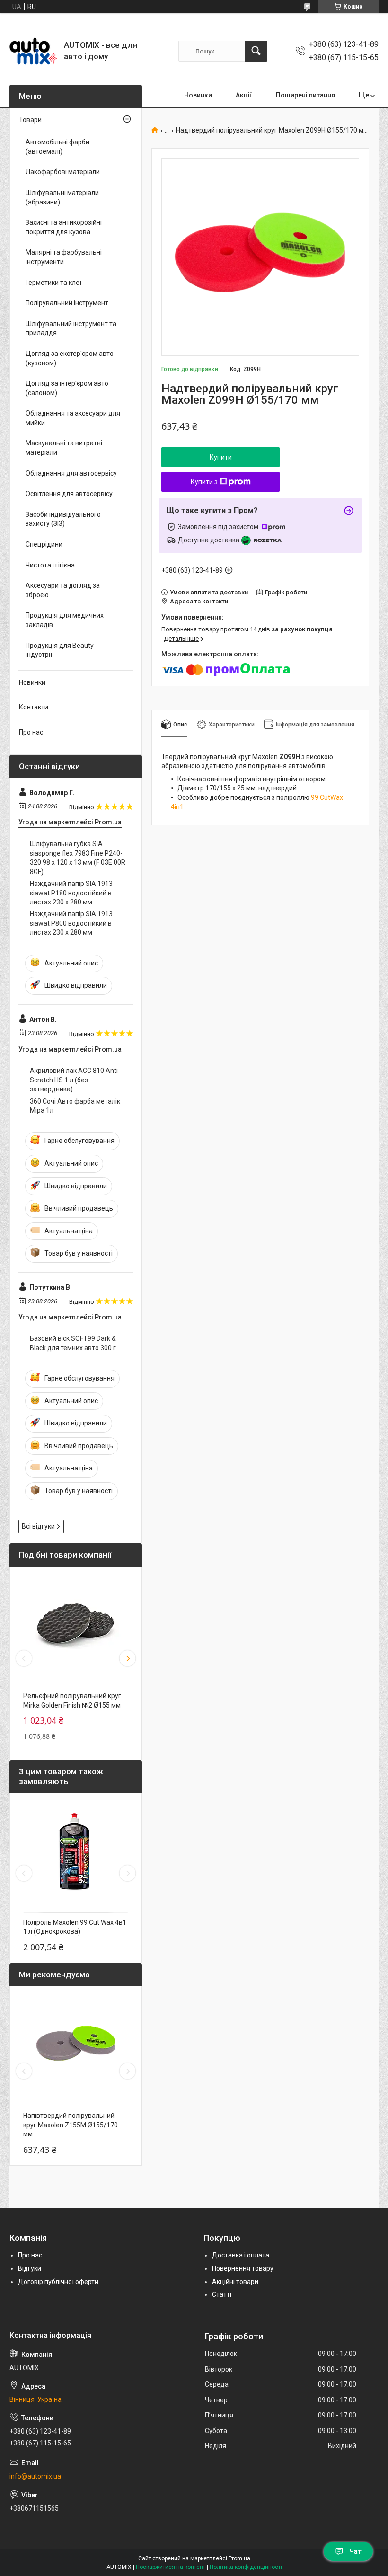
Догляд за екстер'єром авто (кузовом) (70, 358)
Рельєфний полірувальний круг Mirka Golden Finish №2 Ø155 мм (72, 1700)
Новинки (198, 95)
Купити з (204, 482)
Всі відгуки (38, 1526)
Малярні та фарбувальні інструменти (64, 257)
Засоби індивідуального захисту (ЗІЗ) (63, 519)
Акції (244, 95)
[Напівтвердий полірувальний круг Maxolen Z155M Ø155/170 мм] (76, 2044)
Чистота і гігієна (50, 565)
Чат (355, 2551)
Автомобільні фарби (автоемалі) (57, 147)
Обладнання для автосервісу (71, 473)
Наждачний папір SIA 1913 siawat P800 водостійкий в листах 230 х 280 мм (71, 923)
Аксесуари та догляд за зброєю (63, 590)
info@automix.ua (35, 2476)
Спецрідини (44, 544)
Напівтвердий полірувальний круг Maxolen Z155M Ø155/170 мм (71, 2125)
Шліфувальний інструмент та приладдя (71, 328)
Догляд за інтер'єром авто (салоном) (67, 388)
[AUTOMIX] (33, 51)
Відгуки (30, 2268)
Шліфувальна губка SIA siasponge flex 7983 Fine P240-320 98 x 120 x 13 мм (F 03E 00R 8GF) (78, 858)
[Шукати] (256, 51)
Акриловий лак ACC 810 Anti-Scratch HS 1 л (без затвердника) (75, 1080)
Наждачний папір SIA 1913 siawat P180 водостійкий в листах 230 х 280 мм (71, 893)
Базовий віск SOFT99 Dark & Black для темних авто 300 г (73, 1343)
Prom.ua (239, 2558)
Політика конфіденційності (246, 2567)
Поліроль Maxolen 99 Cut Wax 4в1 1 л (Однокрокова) (75, 1927)
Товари (30, 120)
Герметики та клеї (53, 283)
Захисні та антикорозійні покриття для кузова (64, 227)
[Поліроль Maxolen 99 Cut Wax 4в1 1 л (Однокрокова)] (76, 1850)
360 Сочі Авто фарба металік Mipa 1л (75, 1106)
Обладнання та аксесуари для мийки (73, 418)
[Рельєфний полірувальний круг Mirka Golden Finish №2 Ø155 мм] (76, 1624)
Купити (221, 457)
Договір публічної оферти (58, 2282)
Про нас (31, 732)
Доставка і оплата (241, 2255)
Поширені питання (305, 95)
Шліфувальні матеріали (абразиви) (62, 197)
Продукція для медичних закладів (65, 620)
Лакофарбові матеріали (63, 172)
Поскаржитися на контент (171, 2567)
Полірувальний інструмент (67, 303)
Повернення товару (243, 2268)
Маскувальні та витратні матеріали (64, 448)
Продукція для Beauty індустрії (60, 650)
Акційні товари (235, 2282)
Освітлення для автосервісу (69, 494)
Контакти (34, 707)
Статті (222, 2294)
